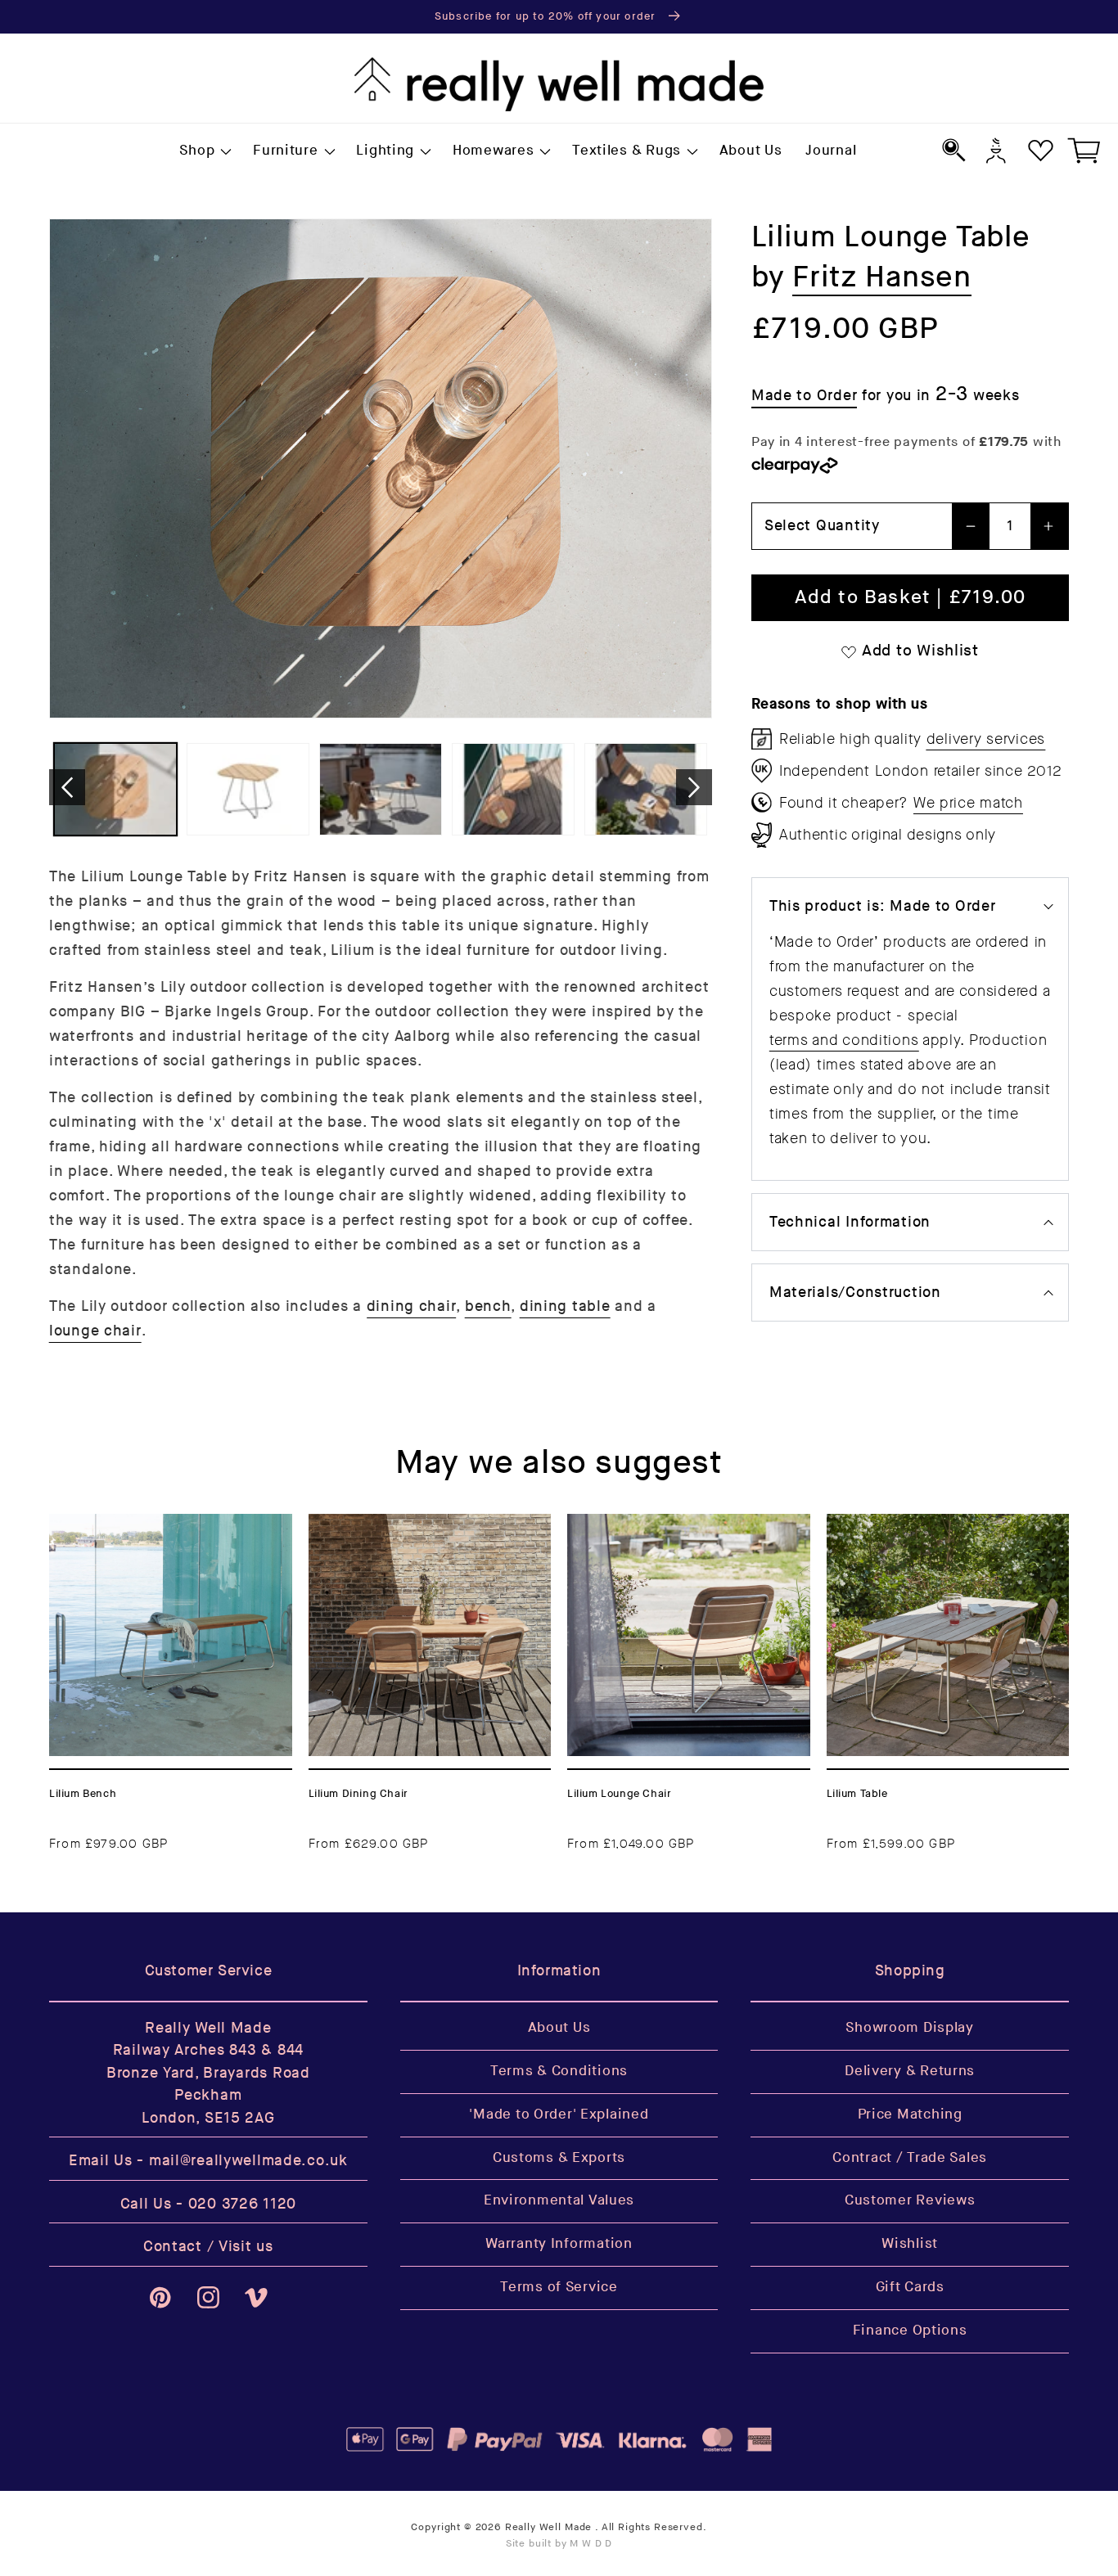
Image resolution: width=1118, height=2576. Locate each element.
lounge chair (95, 1331)
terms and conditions (844, 1040)
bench (488, 1306)
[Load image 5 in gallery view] (646, 789)
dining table (565, 1306)
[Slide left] (67, 787)
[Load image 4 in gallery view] (513, 789)
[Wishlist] (1041, 150)
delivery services (986, 739)
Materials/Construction (855, 1293)
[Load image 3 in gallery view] (381, 789)
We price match (968, 803)
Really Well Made (548, 2527)
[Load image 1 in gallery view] (115, 789)
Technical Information (850, 1222)
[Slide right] (694, 787)
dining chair (412, 1306)
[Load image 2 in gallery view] (248, 789)
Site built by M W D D (559, 2544)
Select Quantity (822, 526)
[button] (205, 151)
